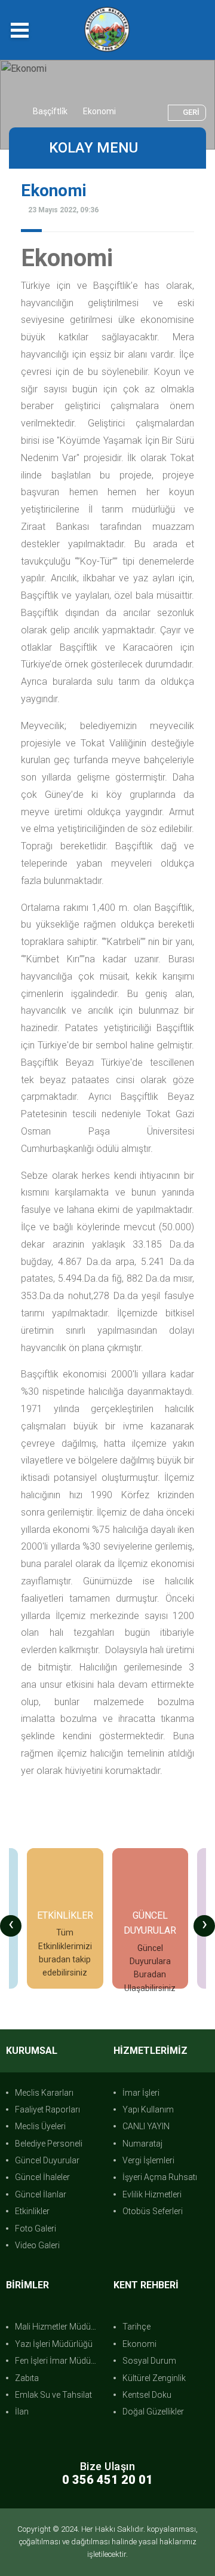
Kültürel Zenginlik (154, 2378)
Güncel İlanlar (41, 2194)
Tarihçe (136, 2327)
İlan (22, 2412)
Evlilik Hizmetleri (152, 2194)
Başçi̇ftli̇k (50, 111)
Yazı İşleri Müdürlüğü (54, 2344)
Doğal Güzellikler (153, 2412)
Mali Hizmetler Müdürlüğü (58, 2327)
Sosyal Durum (149, 2361)
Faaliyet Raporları (47, 2109)
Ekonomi (139, 2344)
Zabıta (27, 2378)
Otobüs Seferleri (153, 2211)
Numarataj (142, 2144)
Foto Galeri (36, 2229)
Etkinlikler (32, 2211)
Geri (191, 112)
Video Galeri (37, 2245)
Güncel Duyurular (47, 2160)
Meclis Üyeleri (40, 2126)
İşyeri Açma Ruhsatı (160, 2177)
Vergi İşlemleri (148, 2160)
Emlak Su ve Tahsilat (53, 2395)
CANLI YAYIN (146, 2126)
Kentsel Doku (147, 2395)
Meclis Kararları (44, 2093)
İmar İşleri (141, 2093)
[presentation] (11, 1926)
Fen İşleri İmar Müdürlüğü (58, 2361)
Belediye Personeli (49, 2144)
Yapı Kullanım (148, 2109)
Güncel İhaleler (42, 2177)
